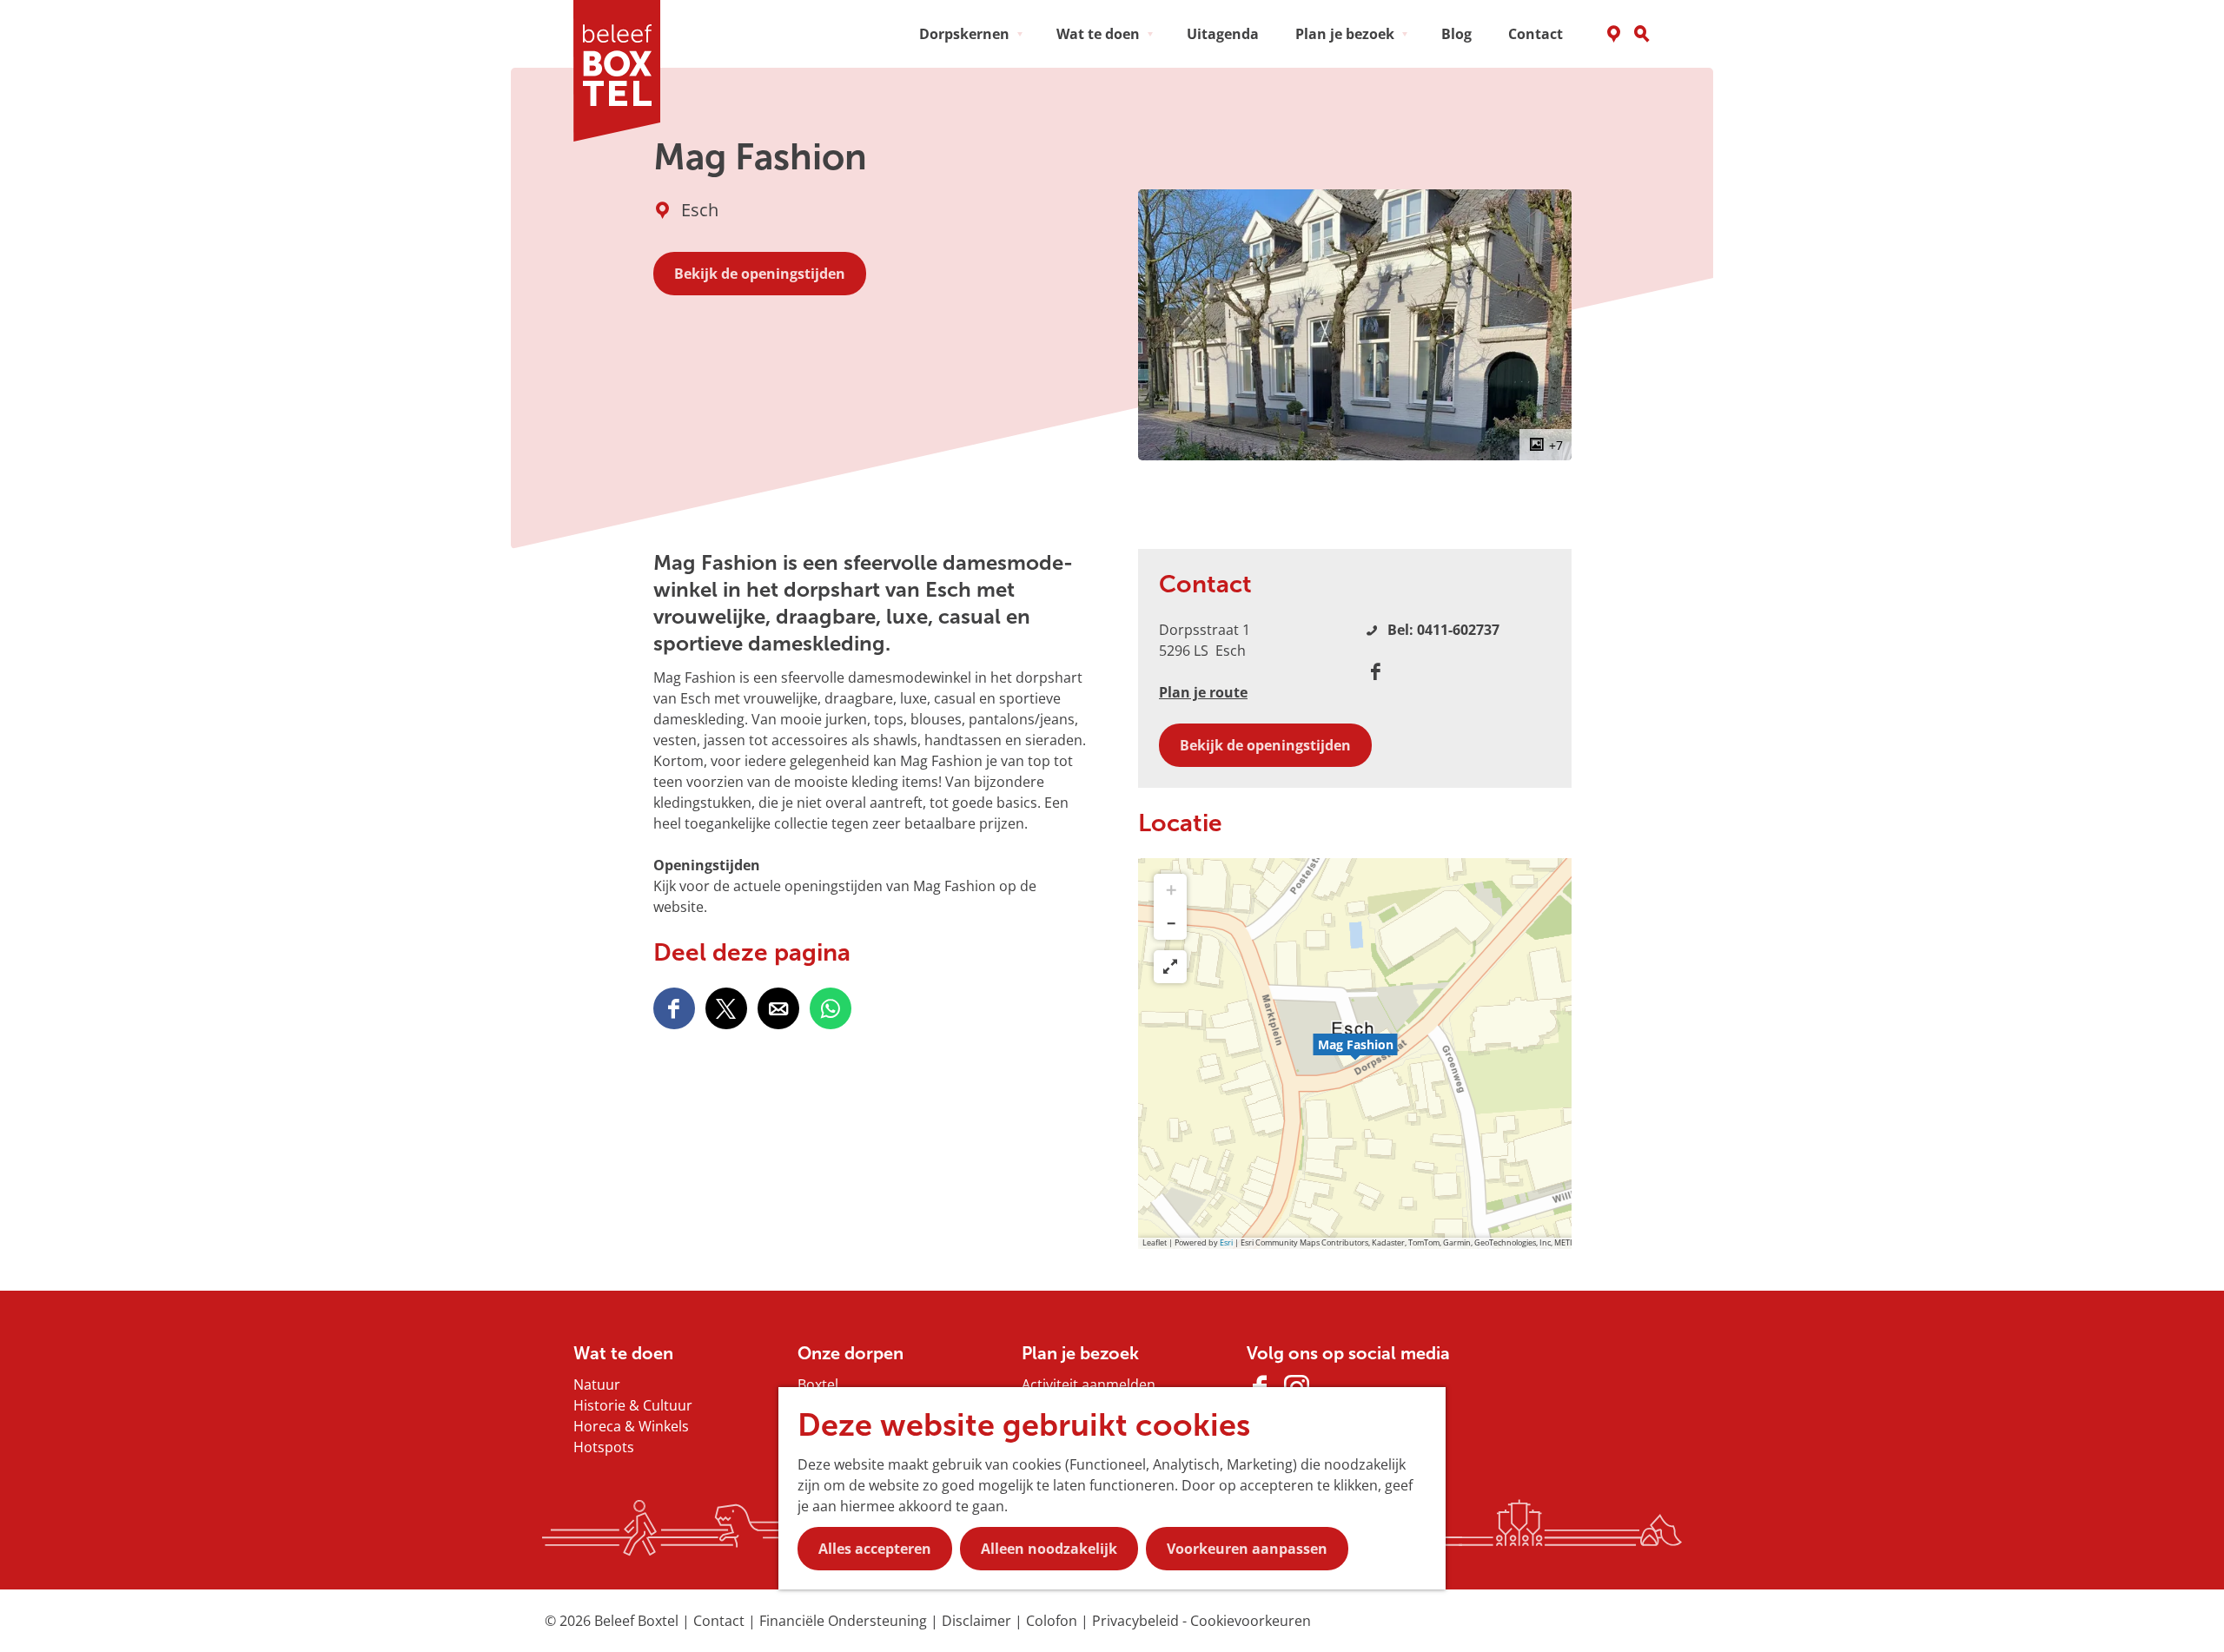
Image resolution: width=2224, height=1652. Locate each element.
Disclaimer (978, 1621)
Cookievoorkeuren (1251, 1621)
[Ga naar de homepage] (623, 71)
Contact (721, 1621)
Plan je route (1203, 692)
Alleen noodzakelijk (1049, 1549)
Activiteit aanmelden (1089, 1384)
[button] (1355, 1054)
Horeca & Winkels (631, 1426)
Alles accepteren (875, 1549)
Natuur (597, 1384)
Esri (1226, 1242)
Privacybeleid (1137, 1621)
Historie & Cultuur (633, 1405)
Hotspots (604, 1447)
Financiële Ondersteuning (845, 1621)
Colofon (1053, 1621)
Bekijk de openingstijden (760, 274)
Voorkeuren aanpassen (1247, 1549)
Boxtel (818, 1384)
